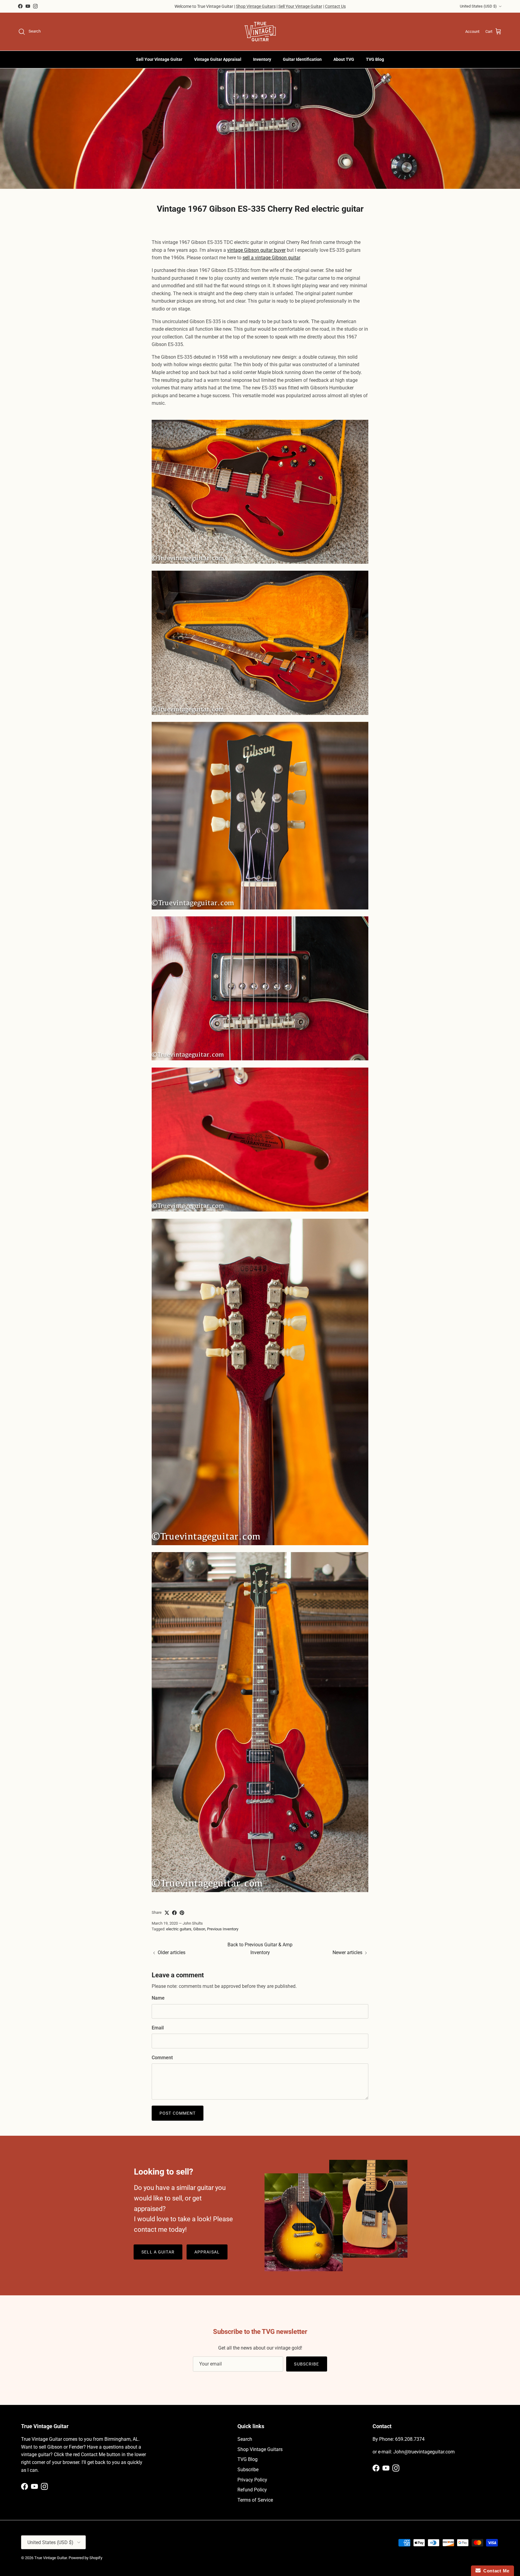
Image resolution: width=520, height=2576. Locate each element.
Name (158, 1998)
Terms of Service (255, 2500)
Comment (162, 2058)
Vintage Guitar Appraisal (218, 59)
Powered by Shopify (85, 2558)
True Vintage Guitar (51, 2558)
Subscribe (306, 2364)
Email (158, 2028)
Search (245, 2439)
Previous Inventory (223, 1929)
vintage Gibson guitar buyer (256, 250)
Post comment (178, 2113)
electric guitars (179, 1929)
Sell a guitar (158, 2252)
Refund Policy (252, 2490)
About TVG (344, 59)
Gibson (199, 1929)
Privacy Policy (252, 2480)
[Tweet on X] (167, 1913)
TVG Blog (375, 59)
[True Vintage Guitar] (260, 32)
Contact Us (335, 6)
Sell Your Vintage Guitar (300, 6)
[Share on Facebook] (174, 1913)
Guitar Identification (302, 59)
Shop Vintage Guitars (256, 6)
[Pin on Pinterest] (182, 1913)
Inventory (262, 59)
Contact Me (495, 2571)
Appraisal (207, 2252)
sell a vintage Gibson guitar (271, 258)
